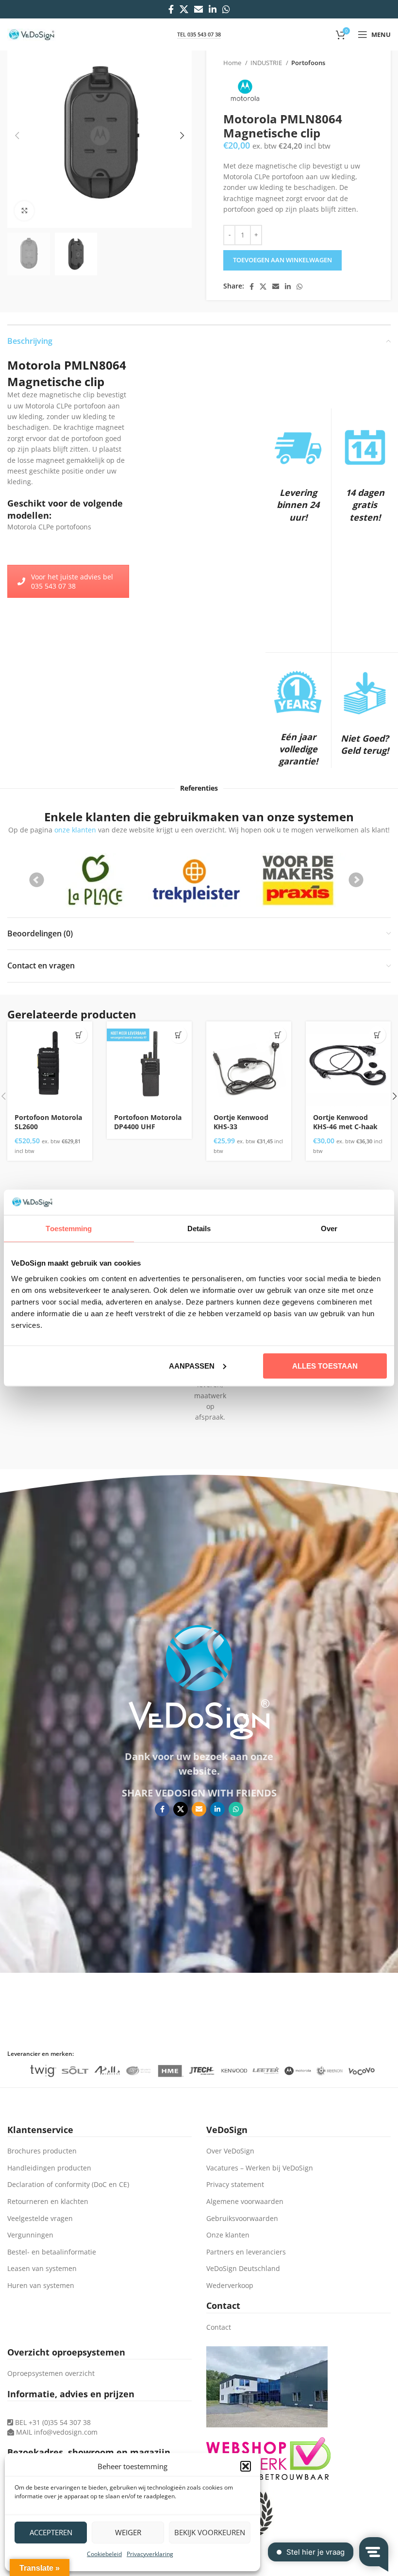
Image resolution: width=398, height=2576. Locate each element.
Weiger (128, 2532)
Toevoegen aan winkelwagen (282, 260)
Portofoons (308, 63)
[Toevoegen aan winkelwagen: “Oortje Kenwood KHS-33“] (278, 1035)
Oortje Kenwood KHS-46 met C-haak (345, 1122)
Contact (219, 2327)
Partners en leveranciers (246, 2252)
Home (233, 63)
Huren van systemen (41, 2285)
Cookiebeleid (104, 2554)
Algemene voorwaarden (245, 2201)
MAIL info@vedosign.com (57, 2432)
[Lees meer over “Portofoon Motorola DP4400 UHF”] (178, 1035)
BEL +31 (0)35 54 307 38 (52, 2422)
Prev (37, 880)
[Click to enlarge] (24, 211)
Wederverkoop (230, 2285)
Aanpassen (192, 1365)
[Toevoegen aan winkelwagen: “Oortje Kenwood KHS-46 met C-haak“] (377, 1035)
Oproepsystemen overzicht (51, 2373)
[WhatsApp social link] (226, 9)
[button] (246, 2466)
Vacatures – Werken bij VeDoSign (260, 2168)
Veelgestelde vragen (40, 2218)
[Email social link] (199, 9)
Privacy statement (235, 2184)
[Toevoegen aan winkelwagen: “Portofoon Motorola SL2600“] (79, 1035)
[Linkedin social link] (213, 9)
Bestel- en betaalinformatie (52, 2252)
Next (356, 880)
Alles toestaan (325, 1365)
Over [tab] (329, 1229)
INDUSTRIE (267, 63)
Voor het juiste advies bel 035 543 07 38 (72, 581)
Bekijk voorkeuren (210, 2532)
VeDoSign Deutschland (243, 2268)
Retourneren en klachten (48, 2201)
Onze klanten (228, 2235)
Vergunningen (30, 2235)
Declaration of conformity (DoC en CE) (68, 2184)
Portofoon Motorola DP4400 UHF (148, 1122)
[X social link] (184, 9)
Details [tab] (199, 1229)
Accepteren (51, 2532)
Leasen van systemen (42, 2268)
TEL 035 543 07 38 (199, 34)
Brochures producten (42, 2151)
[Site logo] (32, 34)
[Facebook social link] (171, 9)
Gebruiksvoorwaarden (242, 2218)
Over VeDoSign (230, 2151)
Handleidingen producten (49, 2168)
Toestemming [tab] (69, 1229)
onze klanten (75, 830)
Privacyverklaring (150, 2554)
